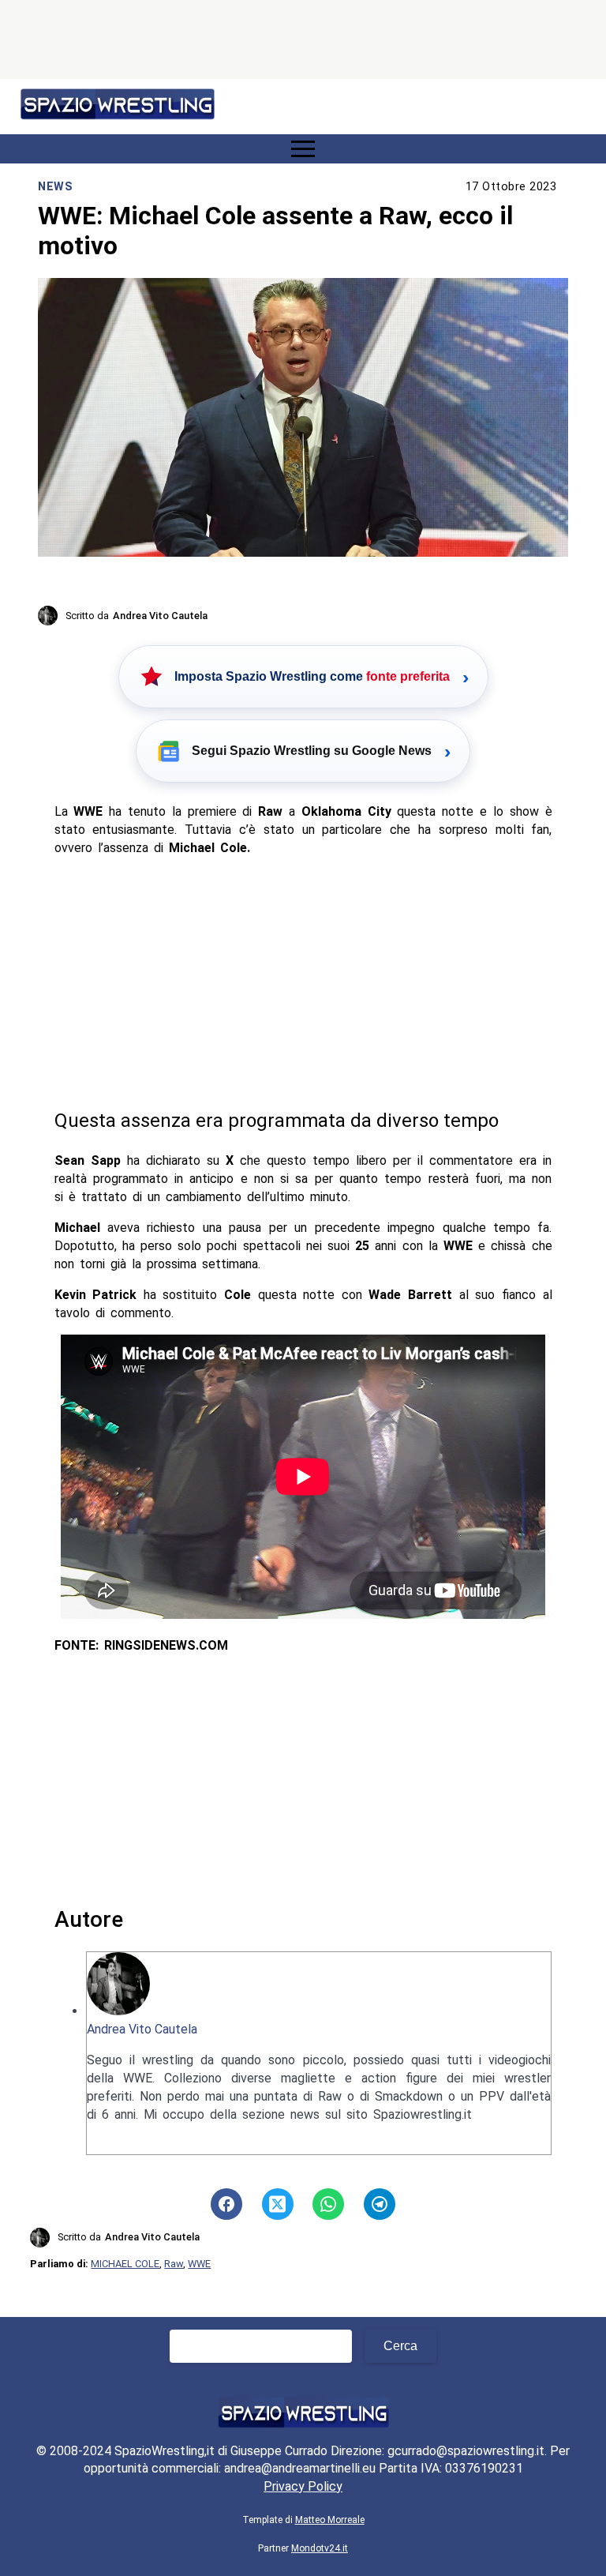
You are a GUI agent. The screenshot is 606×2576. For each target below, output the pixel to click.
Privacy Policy (303, 2486)
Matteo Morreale (330, 2520)
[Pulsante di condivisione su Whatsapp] (328, 2204)
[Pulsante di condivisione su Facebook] (226, 2204)
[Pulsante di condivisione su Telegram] (380, 2204)
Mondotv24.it (320, 2548)
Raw (174, 2264)
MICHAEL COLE (125, 2264)
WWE (199, 2264)
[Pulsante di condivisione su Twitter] (278, 2204)
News (55, 187)
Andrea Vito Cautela (142, 2029)
